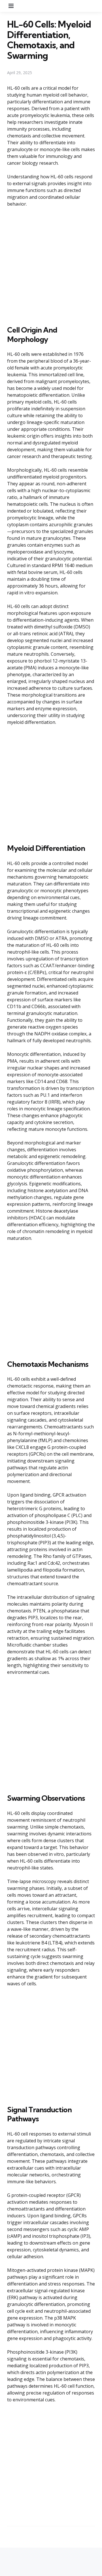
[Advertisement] (51, 265)
